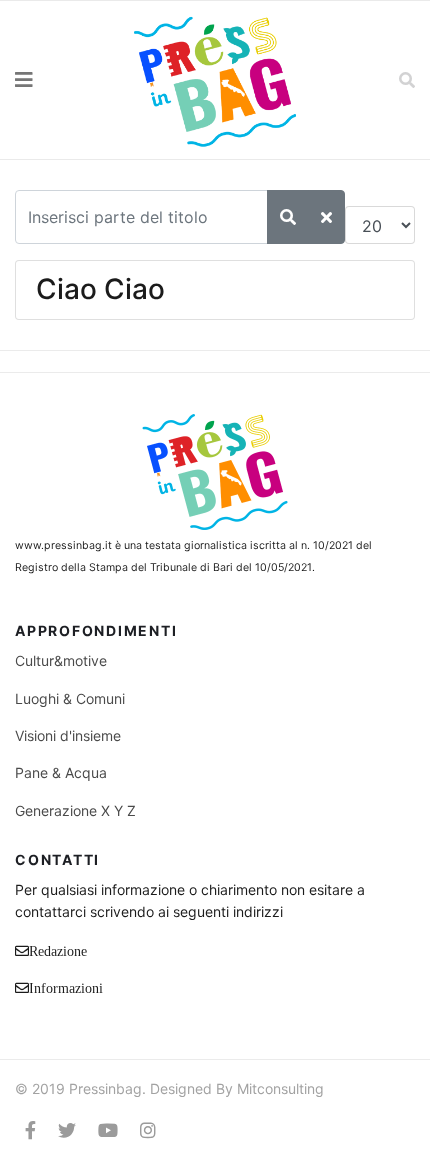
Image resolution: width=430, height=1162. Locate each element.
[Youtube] (108, 1130)
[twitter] (67, 1130)
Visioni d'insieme (68, 735)
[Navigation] (54, 80)
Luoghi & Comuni (70, 698)
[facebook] (30, 1130)
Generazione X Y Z (75, 810)
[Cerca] (288, 217)
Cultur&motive (61, 660)
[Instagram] (148, 1130)
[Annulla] (326, 217)
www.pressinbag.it (63, 545)
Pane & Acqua (61, 772)
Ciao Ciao (100, 289)
